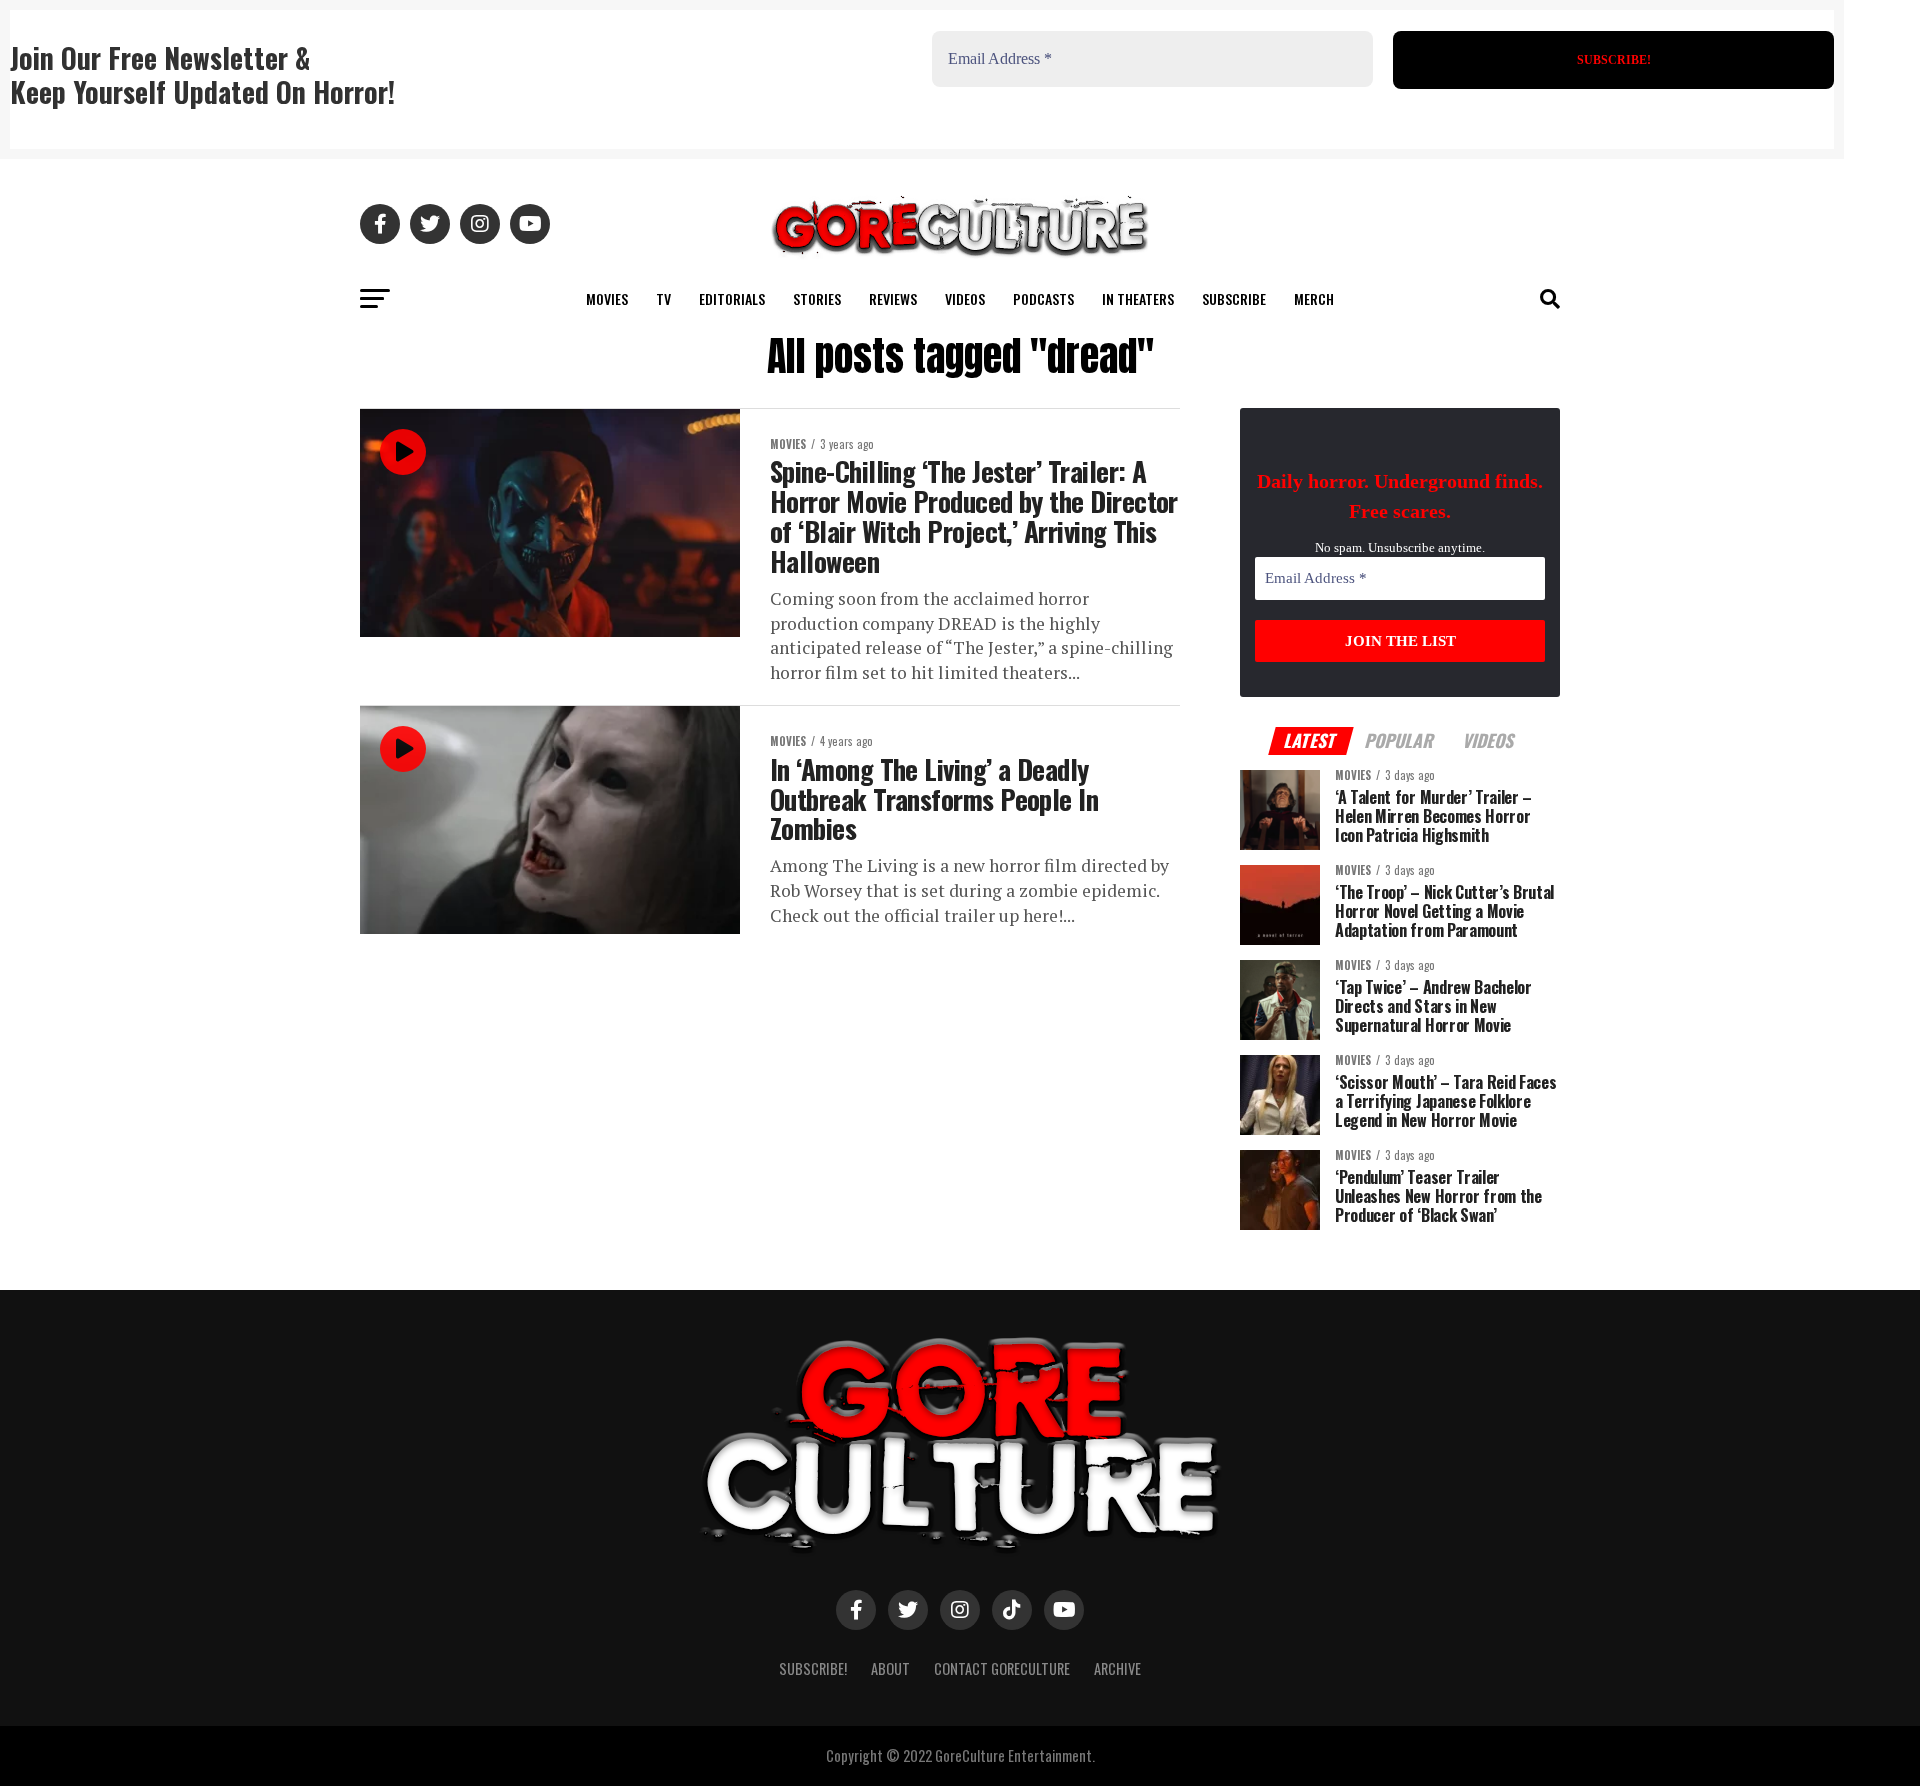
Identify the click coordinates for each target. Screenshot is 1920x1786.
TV (663, 298)
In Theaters (1138, 298)
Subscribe (1234, 298)
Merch (1314, 298)
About (890, 1668)
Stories (817, 298)
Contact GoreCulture (1002, 1668)
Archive (1117, 1668)
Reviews (893, 298)
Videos (965, 298)
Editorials (732, 298)
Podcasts (1043, 298)
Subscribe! (813, 1668)
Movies (607, 298)
